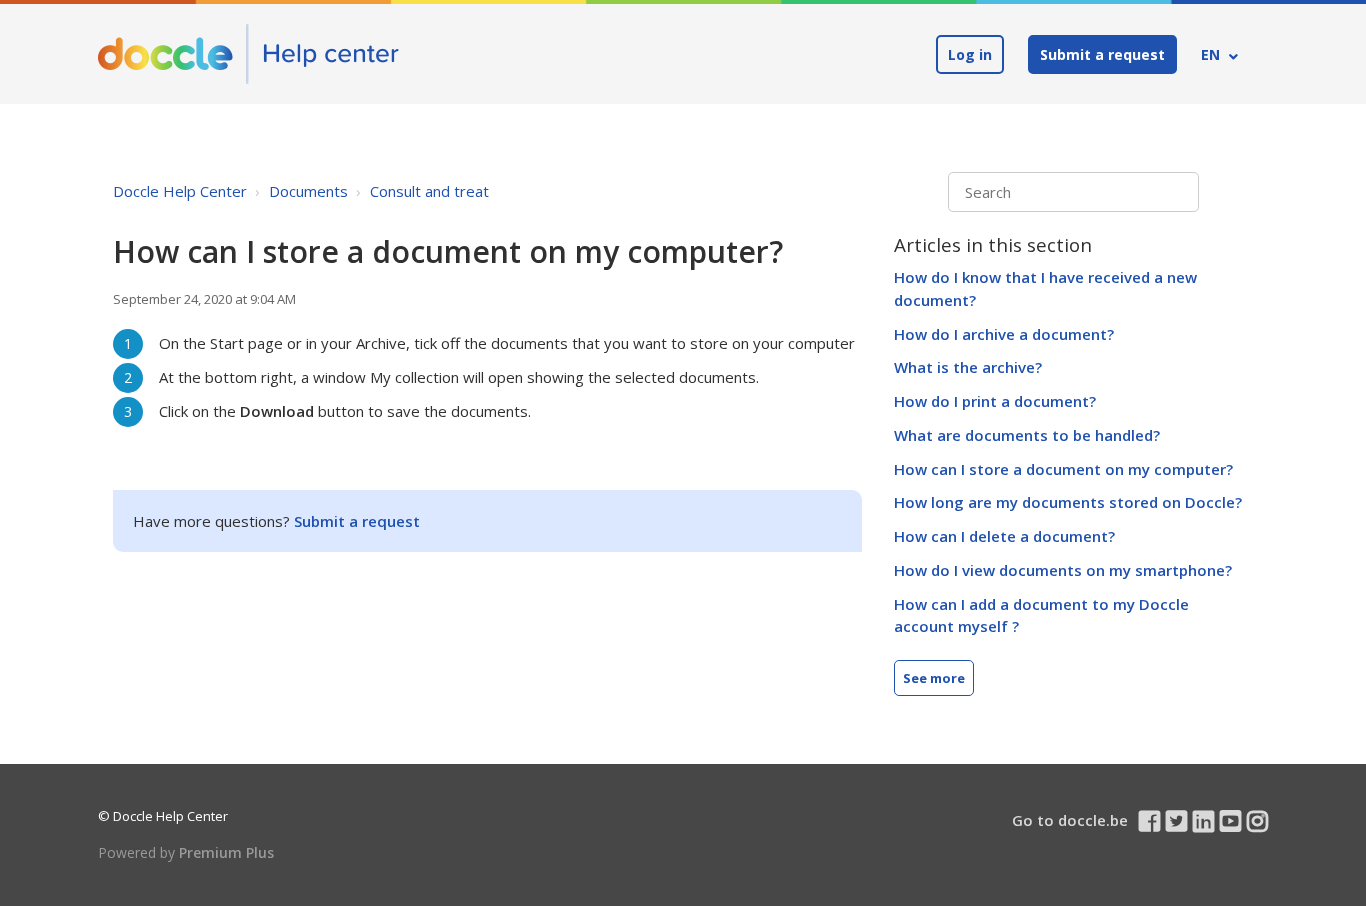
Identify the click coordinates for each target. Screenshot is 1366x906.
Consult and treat (429, 191)
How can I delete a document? (1004, 536)
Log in (970, 54)
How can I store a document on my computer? (1063, 469)
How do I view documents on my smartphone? (1063, 570)
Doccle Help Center (180, 191)
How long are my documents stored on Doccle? (1068, 502)
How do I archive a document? (1004, 334)
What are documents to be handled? (1027, 435)
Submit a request (1102, 54)
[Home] (248, 54)
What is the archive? (968, 367)
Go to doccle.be (1070, 820)
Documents (308, 191)
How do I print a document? (995, 401)
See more (934, 678)
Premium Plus (226, 852)
